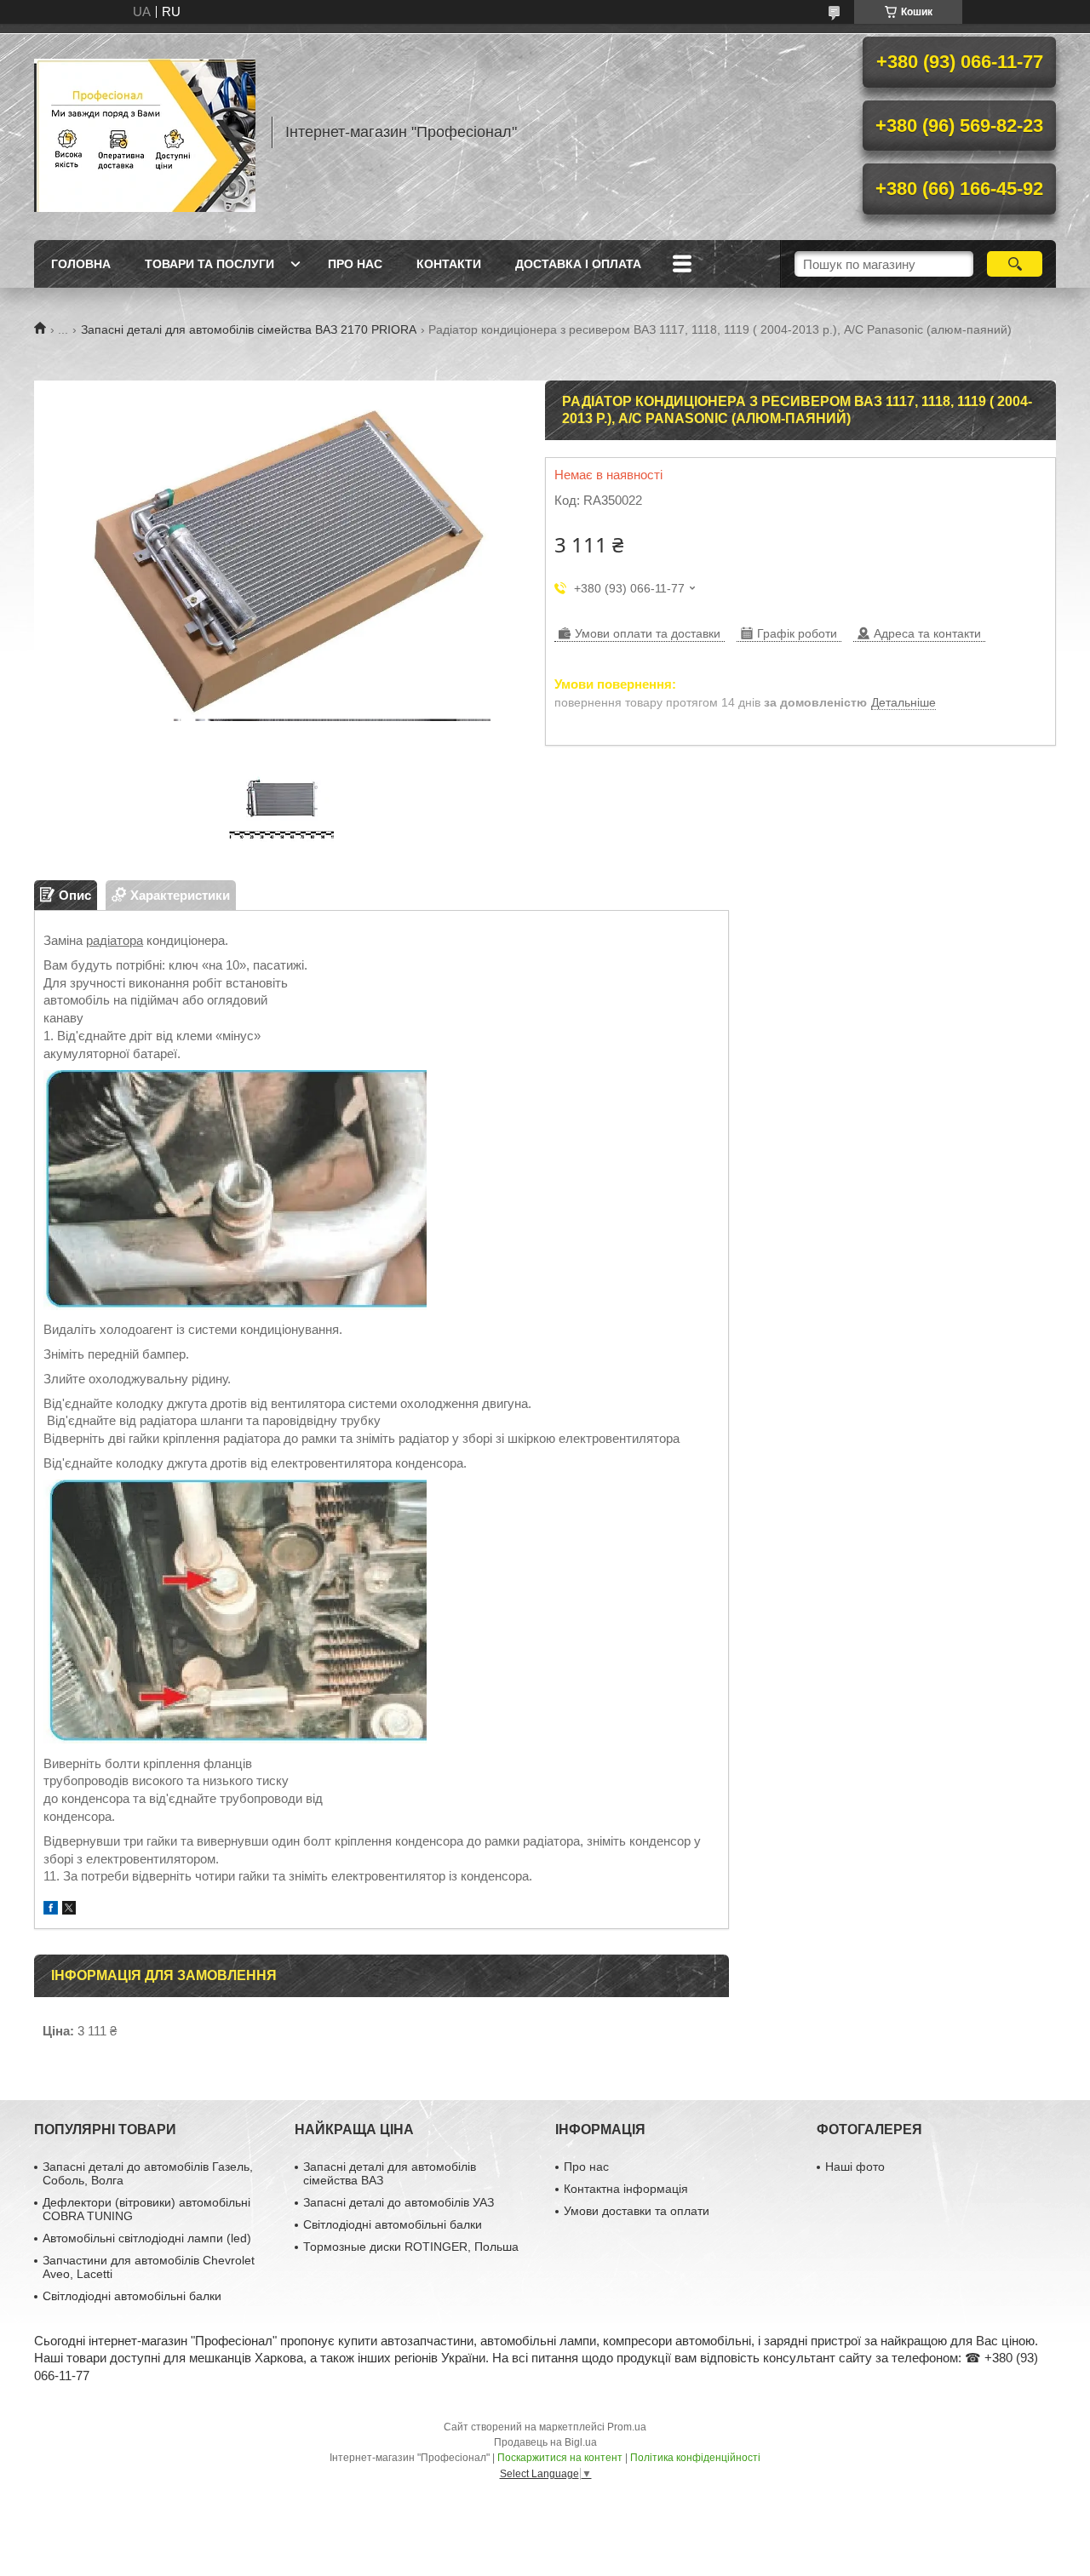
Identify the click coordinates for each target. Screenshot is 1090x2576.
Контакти (449, 264)
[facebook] (51, 1910)
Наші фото (855, 2167)
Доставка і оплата (578, 264)
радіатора (115, 940)
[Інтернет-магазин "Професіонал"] (145, 132)
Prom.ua (627, 2427)
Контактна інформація (626, 2189)
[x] (69, 1910)
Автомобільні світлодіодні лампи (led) (147, 2238)
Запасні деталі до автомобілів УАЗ (399, 2202)
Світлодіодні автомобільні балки (132, 2296)
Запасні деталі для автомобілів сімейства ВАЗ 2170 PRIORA (249, 329)
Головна (81, 264)
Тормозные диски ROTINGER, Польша (411, 2247)
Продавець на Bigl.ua (545, 2442)
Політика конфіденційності (695, 2458)
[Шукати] (1015, 264)
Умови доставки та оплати (637, 2211)
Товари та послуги (209, 264)
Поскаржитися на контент (560, 2458)
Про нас (355, 264)
